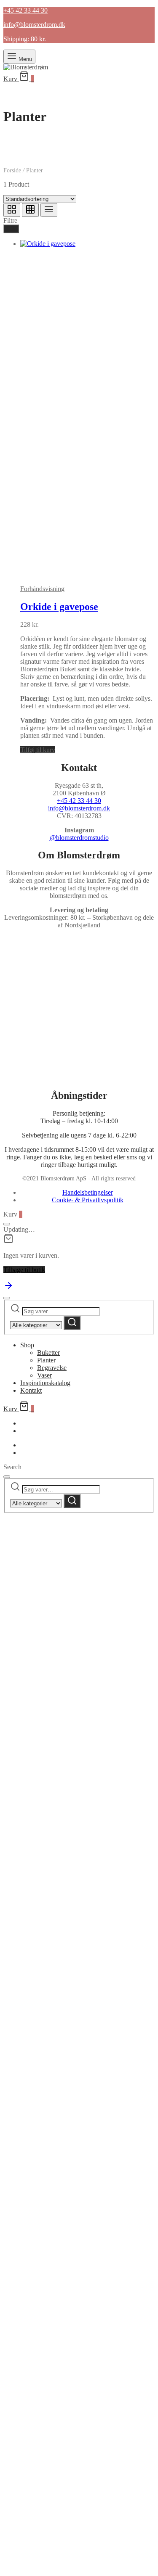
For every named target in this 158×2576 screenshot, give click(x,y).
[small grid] (30, 210)
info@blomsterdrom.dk (79, 808)
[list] (49, 210)
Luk (11, 229)
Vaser (44, 1375)
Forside (12, 170)
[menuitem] (24, 1445)
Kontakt (31, 1390)
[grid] (12, 210)
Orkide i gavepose (59, 607)
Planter (46, 1360)
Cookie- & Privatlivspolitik (88, 1200)
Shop (27, 1345)
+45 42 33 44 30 (79, 801)
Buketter (48, 1353)
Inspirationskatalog (45, 1383)
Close (79, 1998)
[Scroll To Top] (8, 1288)
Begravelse (52, 1368)
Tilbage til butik (24, 1270)
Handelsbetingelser (88, 1192)
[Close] (7, 1224)
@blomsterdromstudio (79, 838)
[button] (38, 750)
